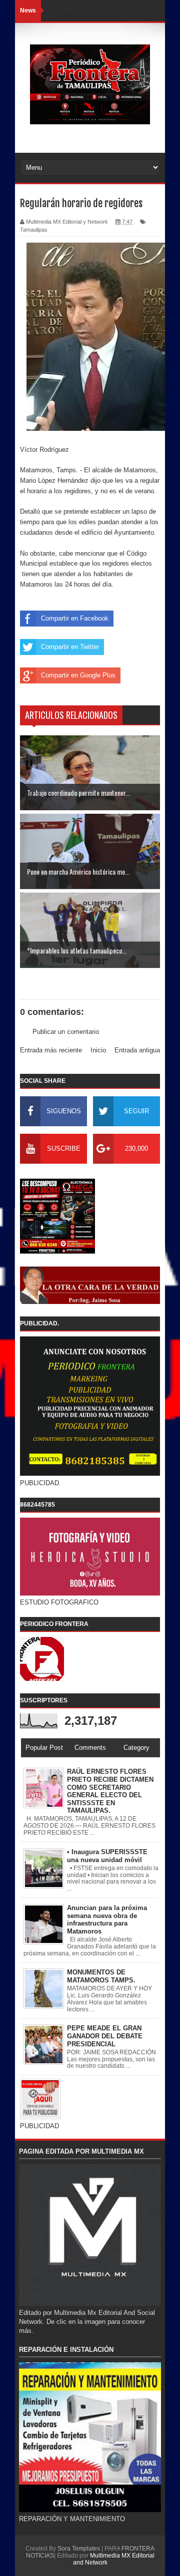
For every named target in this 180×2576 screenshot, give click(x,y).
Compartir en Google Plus (78, 675)
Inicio (98, 1050)
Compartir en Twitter (70, 647)
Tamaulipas (34, 230)
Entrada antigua (137, 1050)
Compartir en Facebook (75, 618)
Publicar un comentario (66, 1032)
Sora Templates (79, 2549)
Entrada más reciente (51, 1050)
